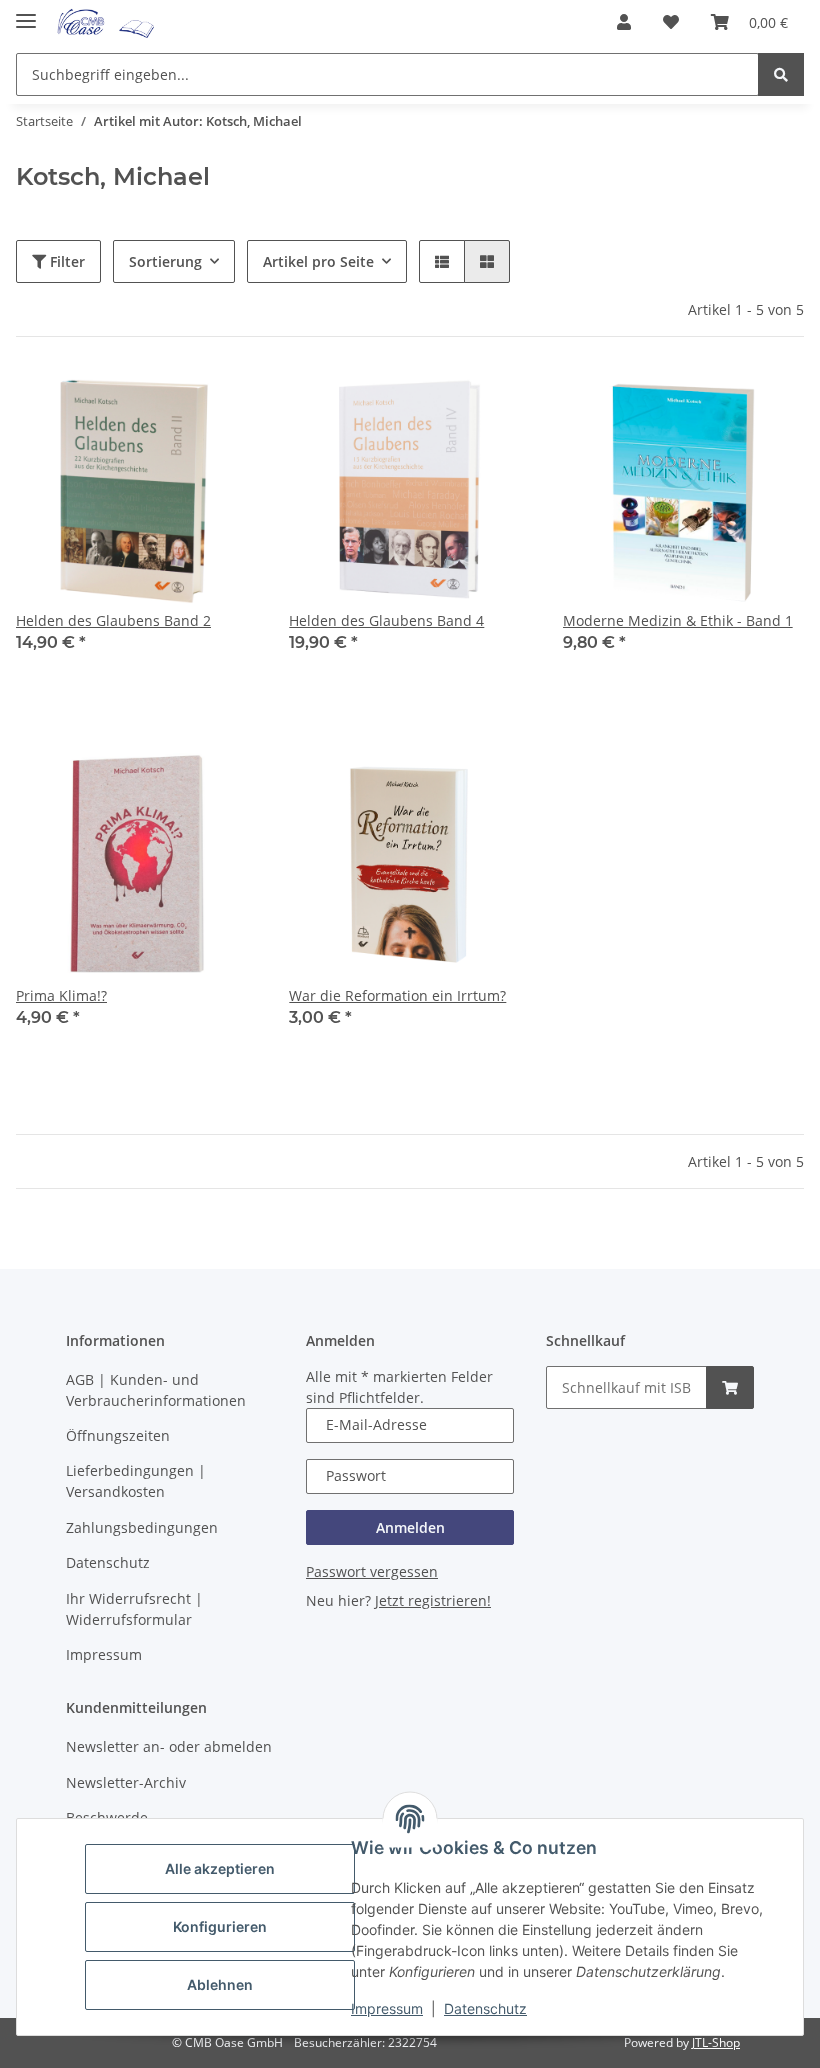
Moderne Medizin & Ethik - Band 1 (678, 620)
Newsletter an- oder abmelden (169, 1746)
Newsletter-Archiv (126, 1782)
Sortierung (165, 261)
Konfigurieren (220, 1926)
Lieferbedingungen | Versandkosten (136, 1481)
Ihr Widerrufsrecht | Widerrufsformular (134, 1609)
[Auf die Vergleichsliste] (171, 403)
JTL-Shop (716, 2042)
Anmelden (410, 1527)
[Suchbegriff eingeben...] (781, 74)
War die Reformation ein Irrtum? (397, 995)
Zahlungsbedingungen (142, 1527)
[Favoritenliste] (671, 22)
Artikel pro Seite (318, 261)
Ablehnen (220, 1984)
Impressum (387, 2008)
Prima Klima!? (61, 995)
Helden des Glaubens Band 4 (386, 620)
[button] (624, 22)
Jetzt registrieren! (433, 1600)
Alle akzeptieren (220, 1868)
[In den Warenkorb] (730, 1387)
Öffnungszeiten (118, 1435)
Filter (65, 261)
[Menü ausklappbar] (26, 12)
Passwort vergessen (372, 1571)
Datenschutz (485, 2008)
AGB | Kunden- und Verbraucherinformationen (156, 1390)
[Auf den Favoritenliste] (223, 403)
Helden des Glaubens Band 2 (113, 620)
